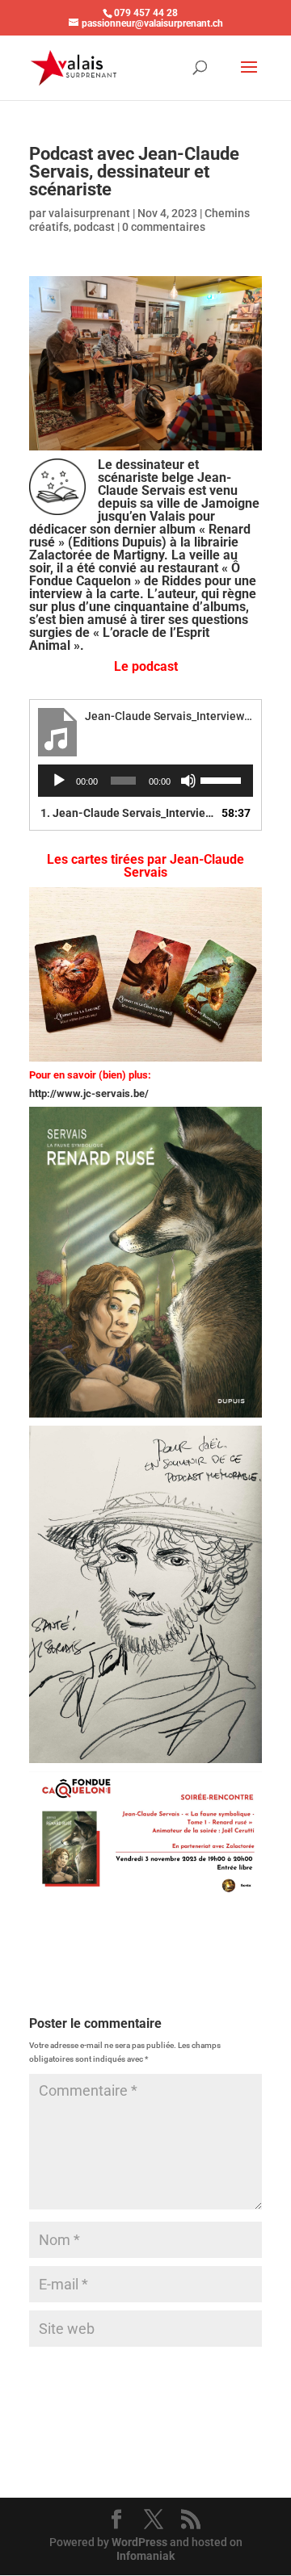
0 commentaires (164, 227)
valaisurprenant (89, 213)
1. (129, 813)
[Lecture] (59, 781)
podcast (94, 227)
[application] (145, 781)
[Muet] (188, 781)
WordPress (139, 2542)
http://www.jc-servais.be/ (89, 1093)
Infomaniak (145, 2556)
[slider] (223, 779)
